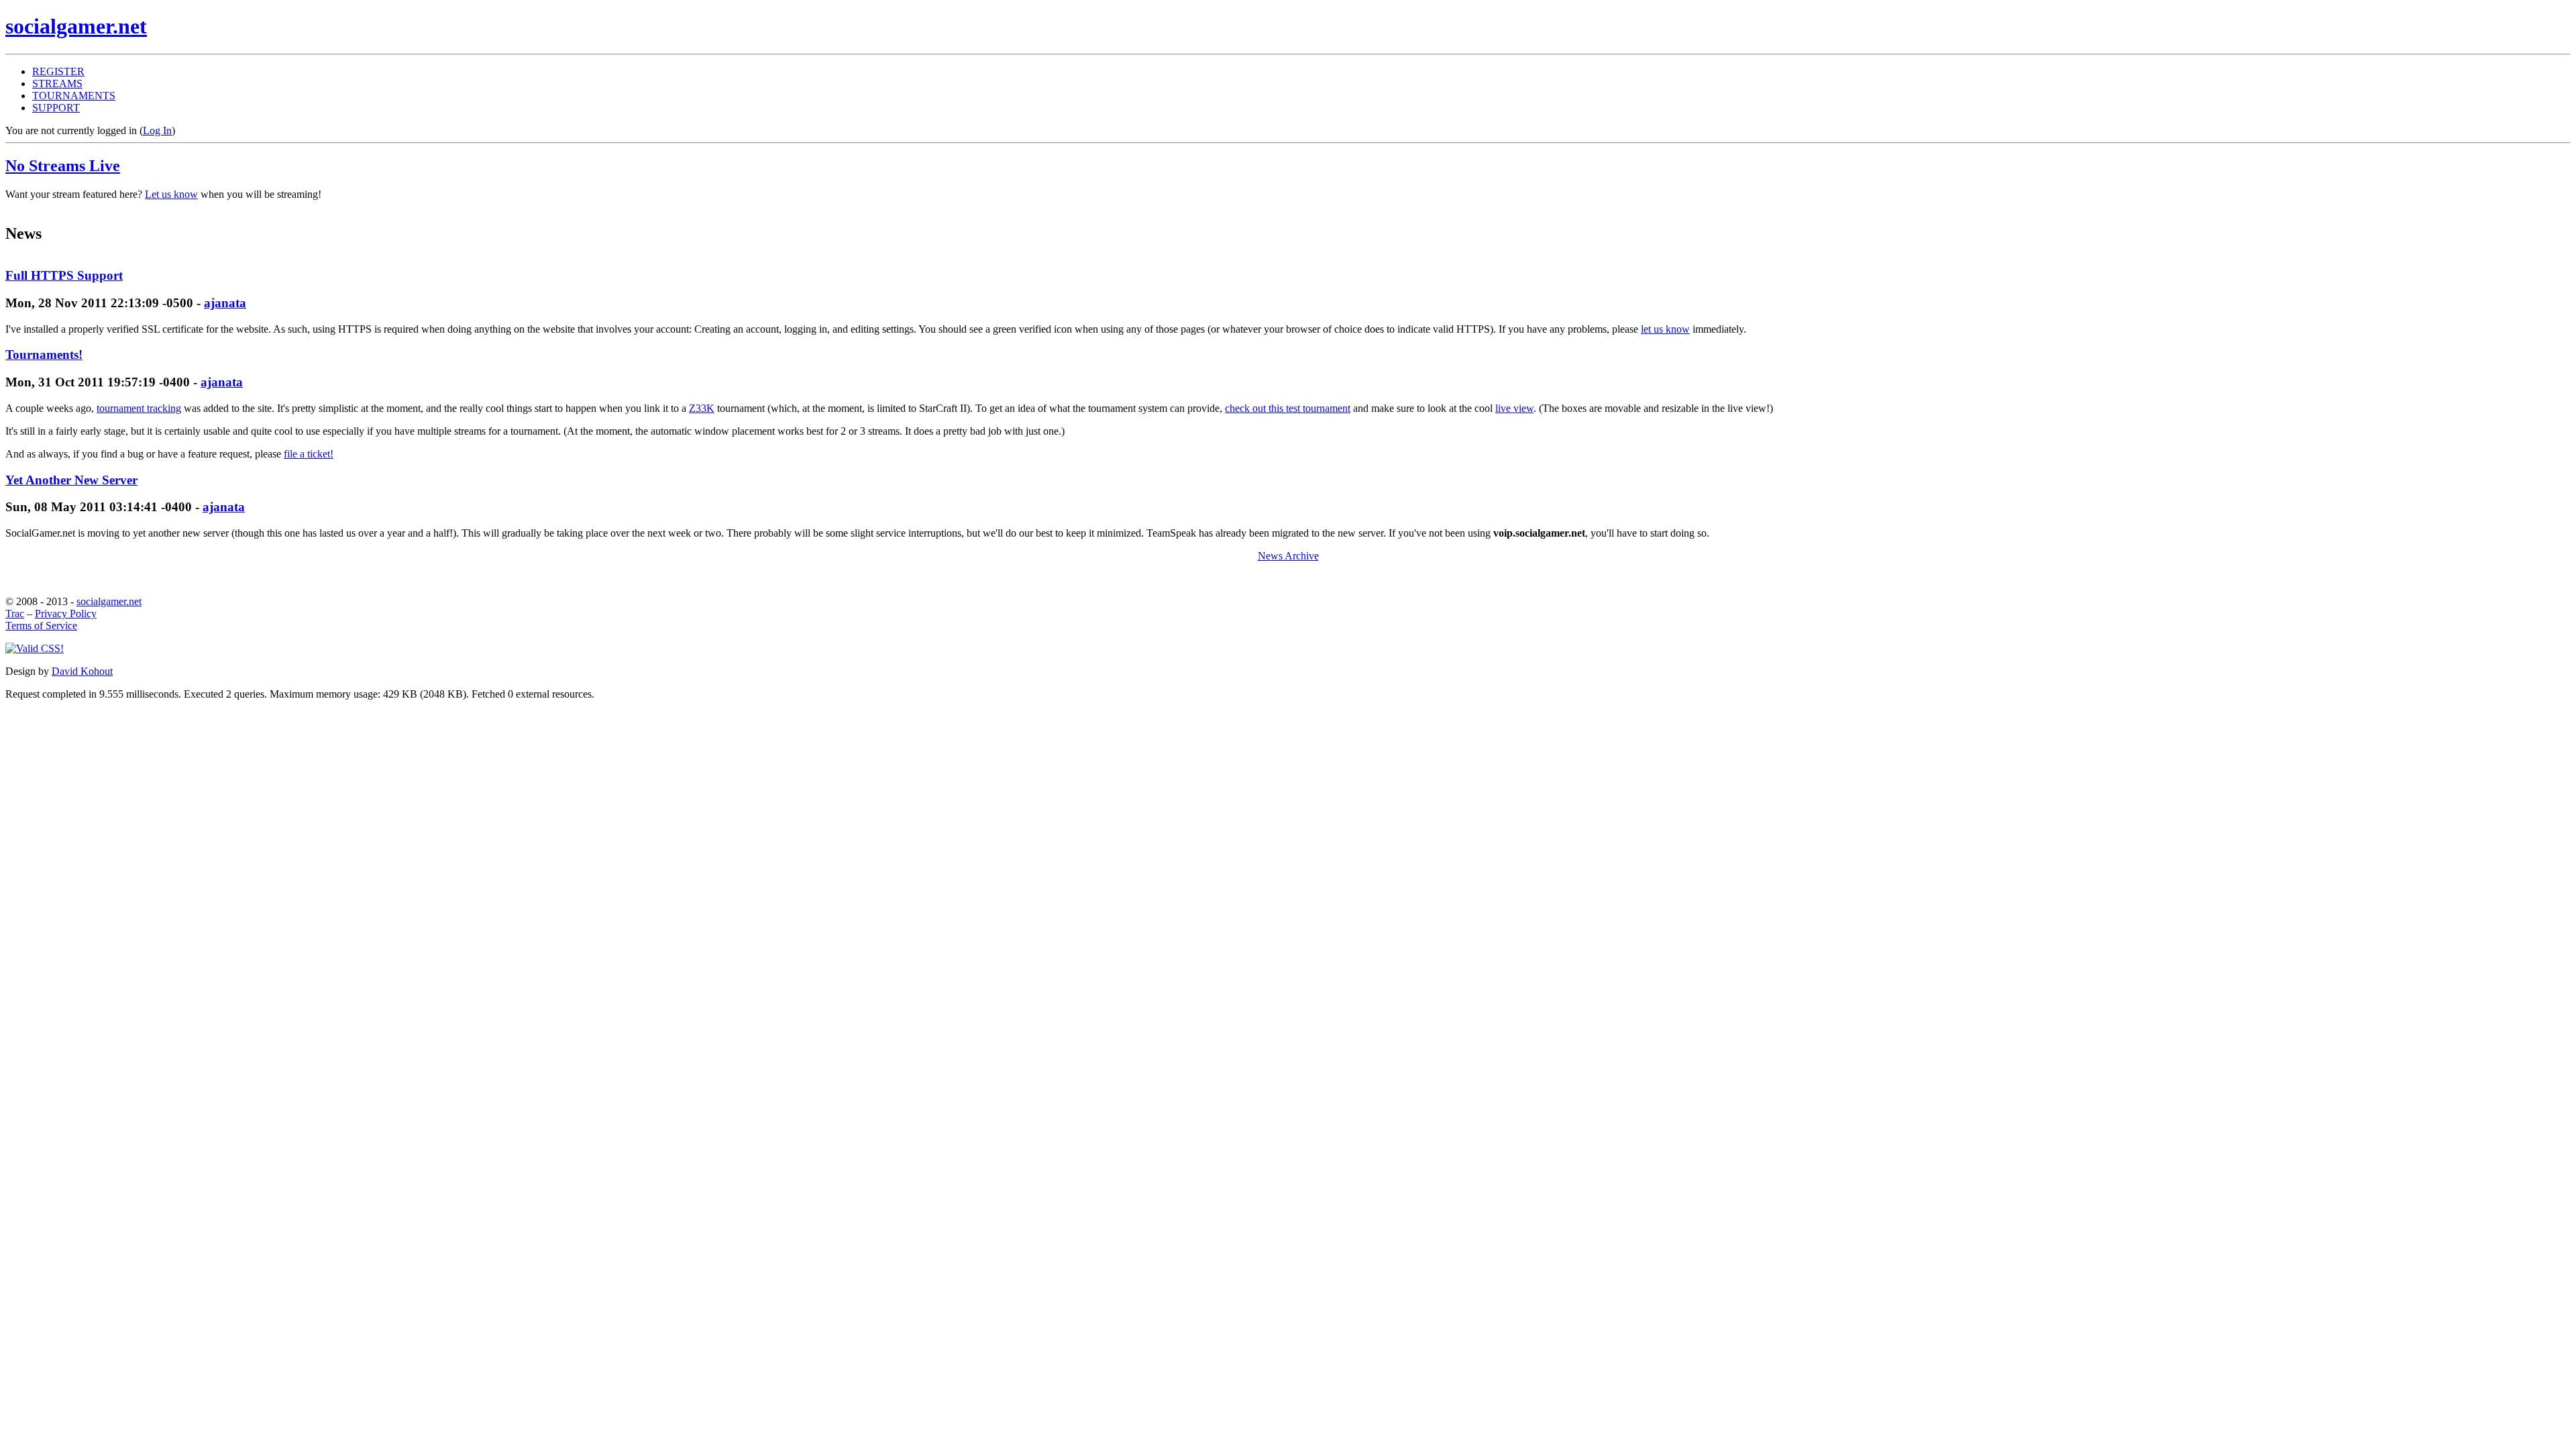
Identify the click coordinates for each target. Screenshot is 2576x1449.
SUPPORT (56, 108)
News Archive (1288, 556)
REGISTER (58, 71)
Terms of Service (41, 626)
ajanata (225, 303)
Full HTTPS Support (64, 275)
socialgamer (76, 26)
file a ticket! (309, 454)
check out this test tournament (1288, 408)
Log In (157, 130)
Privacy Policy (66, 613)
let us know (1665, 329)
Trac (15, 613)
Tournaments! (44, 355)
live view (1514, 408)
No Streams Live (63, 166)
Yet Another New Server (71, 480)
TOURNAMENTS (74, 96)
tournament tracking (139, 408)
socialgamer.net (109, 601)
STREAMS (57, 84)
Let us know (171, 194)
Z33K (702, 408)
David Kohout (82, 671)
